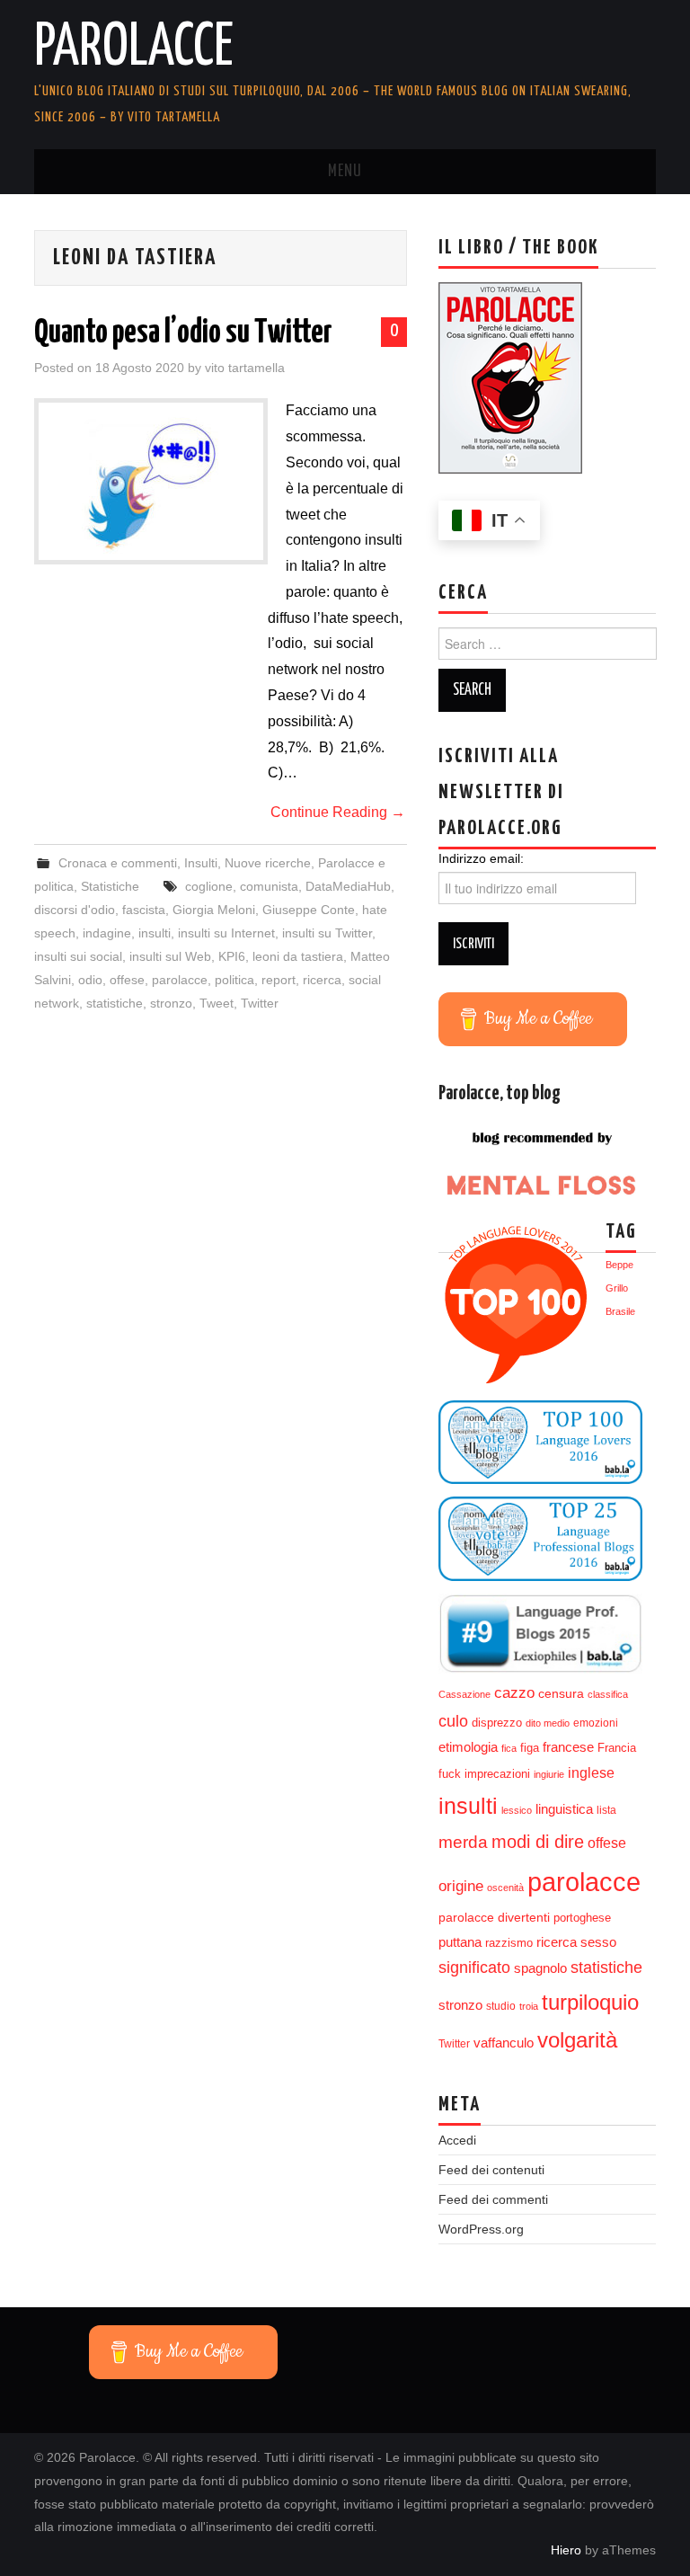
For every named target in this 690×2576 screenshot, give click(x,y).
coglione (209, 886)
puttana (460, 1942)
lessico (517, 1810)
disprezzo (497, 1723)
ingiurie (549, 1774)
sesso (598, 1942)
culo (453, 1721)
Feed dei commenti (493, 2199)
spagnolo (540, 1968)
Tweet (217, 1003)
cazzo (514, 1693)
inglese (591, 1772)
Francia (617, 1748)
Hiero (566, 2550)
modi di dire (538, 1842)
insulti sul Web (170, 956)
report (279, 980)
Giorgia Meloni (214, 910)
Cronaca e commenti (118, 863)
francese (568, 1747)
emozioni (596, 1723)
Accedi (457, 2140)
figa (530, 1748)
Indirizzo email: (481, 858)
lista (606, 1810)
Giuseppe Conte (309, 910)
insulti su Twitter (327, 933)
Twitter (260, 1003)
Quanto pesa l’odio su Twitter (183, 333)
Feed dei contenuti (491, 2170)
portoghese (582, 1918)
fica (509, 1748)
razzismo (509, 1943)
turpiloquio (590, 2002)
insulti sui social (78, 956)
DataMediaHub (348, 886)
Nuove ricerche (268, 863)
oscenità (505, 1888)
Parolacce (134, 49)
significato (474, 1968)
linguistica (564, 1809)
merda (463, 1842)
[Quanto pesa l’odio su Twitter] (151, 481)
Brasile (620, 1311)
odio (90, 980)
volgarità (577, 2040)
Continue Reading (338, 812)
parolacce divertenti (494, 1917)
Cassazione (464, 1694)
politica (234, 980)
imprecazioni (497, 1774)
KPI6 (232, 956)
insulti (155, 933)
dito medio (548, 1723)
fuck (450, 1774)
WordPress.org (481, 2229)
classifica (608, 1694)
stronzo (171, 1003)
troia (529, 2006)
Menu (345, 172)
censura (561, 1694)
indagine (107, 933)
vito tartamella (245, 368)
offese (127, 980)
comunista (269, 886)
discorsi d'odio (75, 910)
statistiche (115, 1003)
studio (501, 2006)
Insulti (201, 863)
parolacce (180, 980)
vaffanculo (504, 2043)
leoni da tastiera (298, 956)
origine (461, 1886)
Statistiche (110, 886)
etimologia (468, 1747)
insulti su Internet (226, 933)
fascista (144, 910)
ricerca (322, 980)
